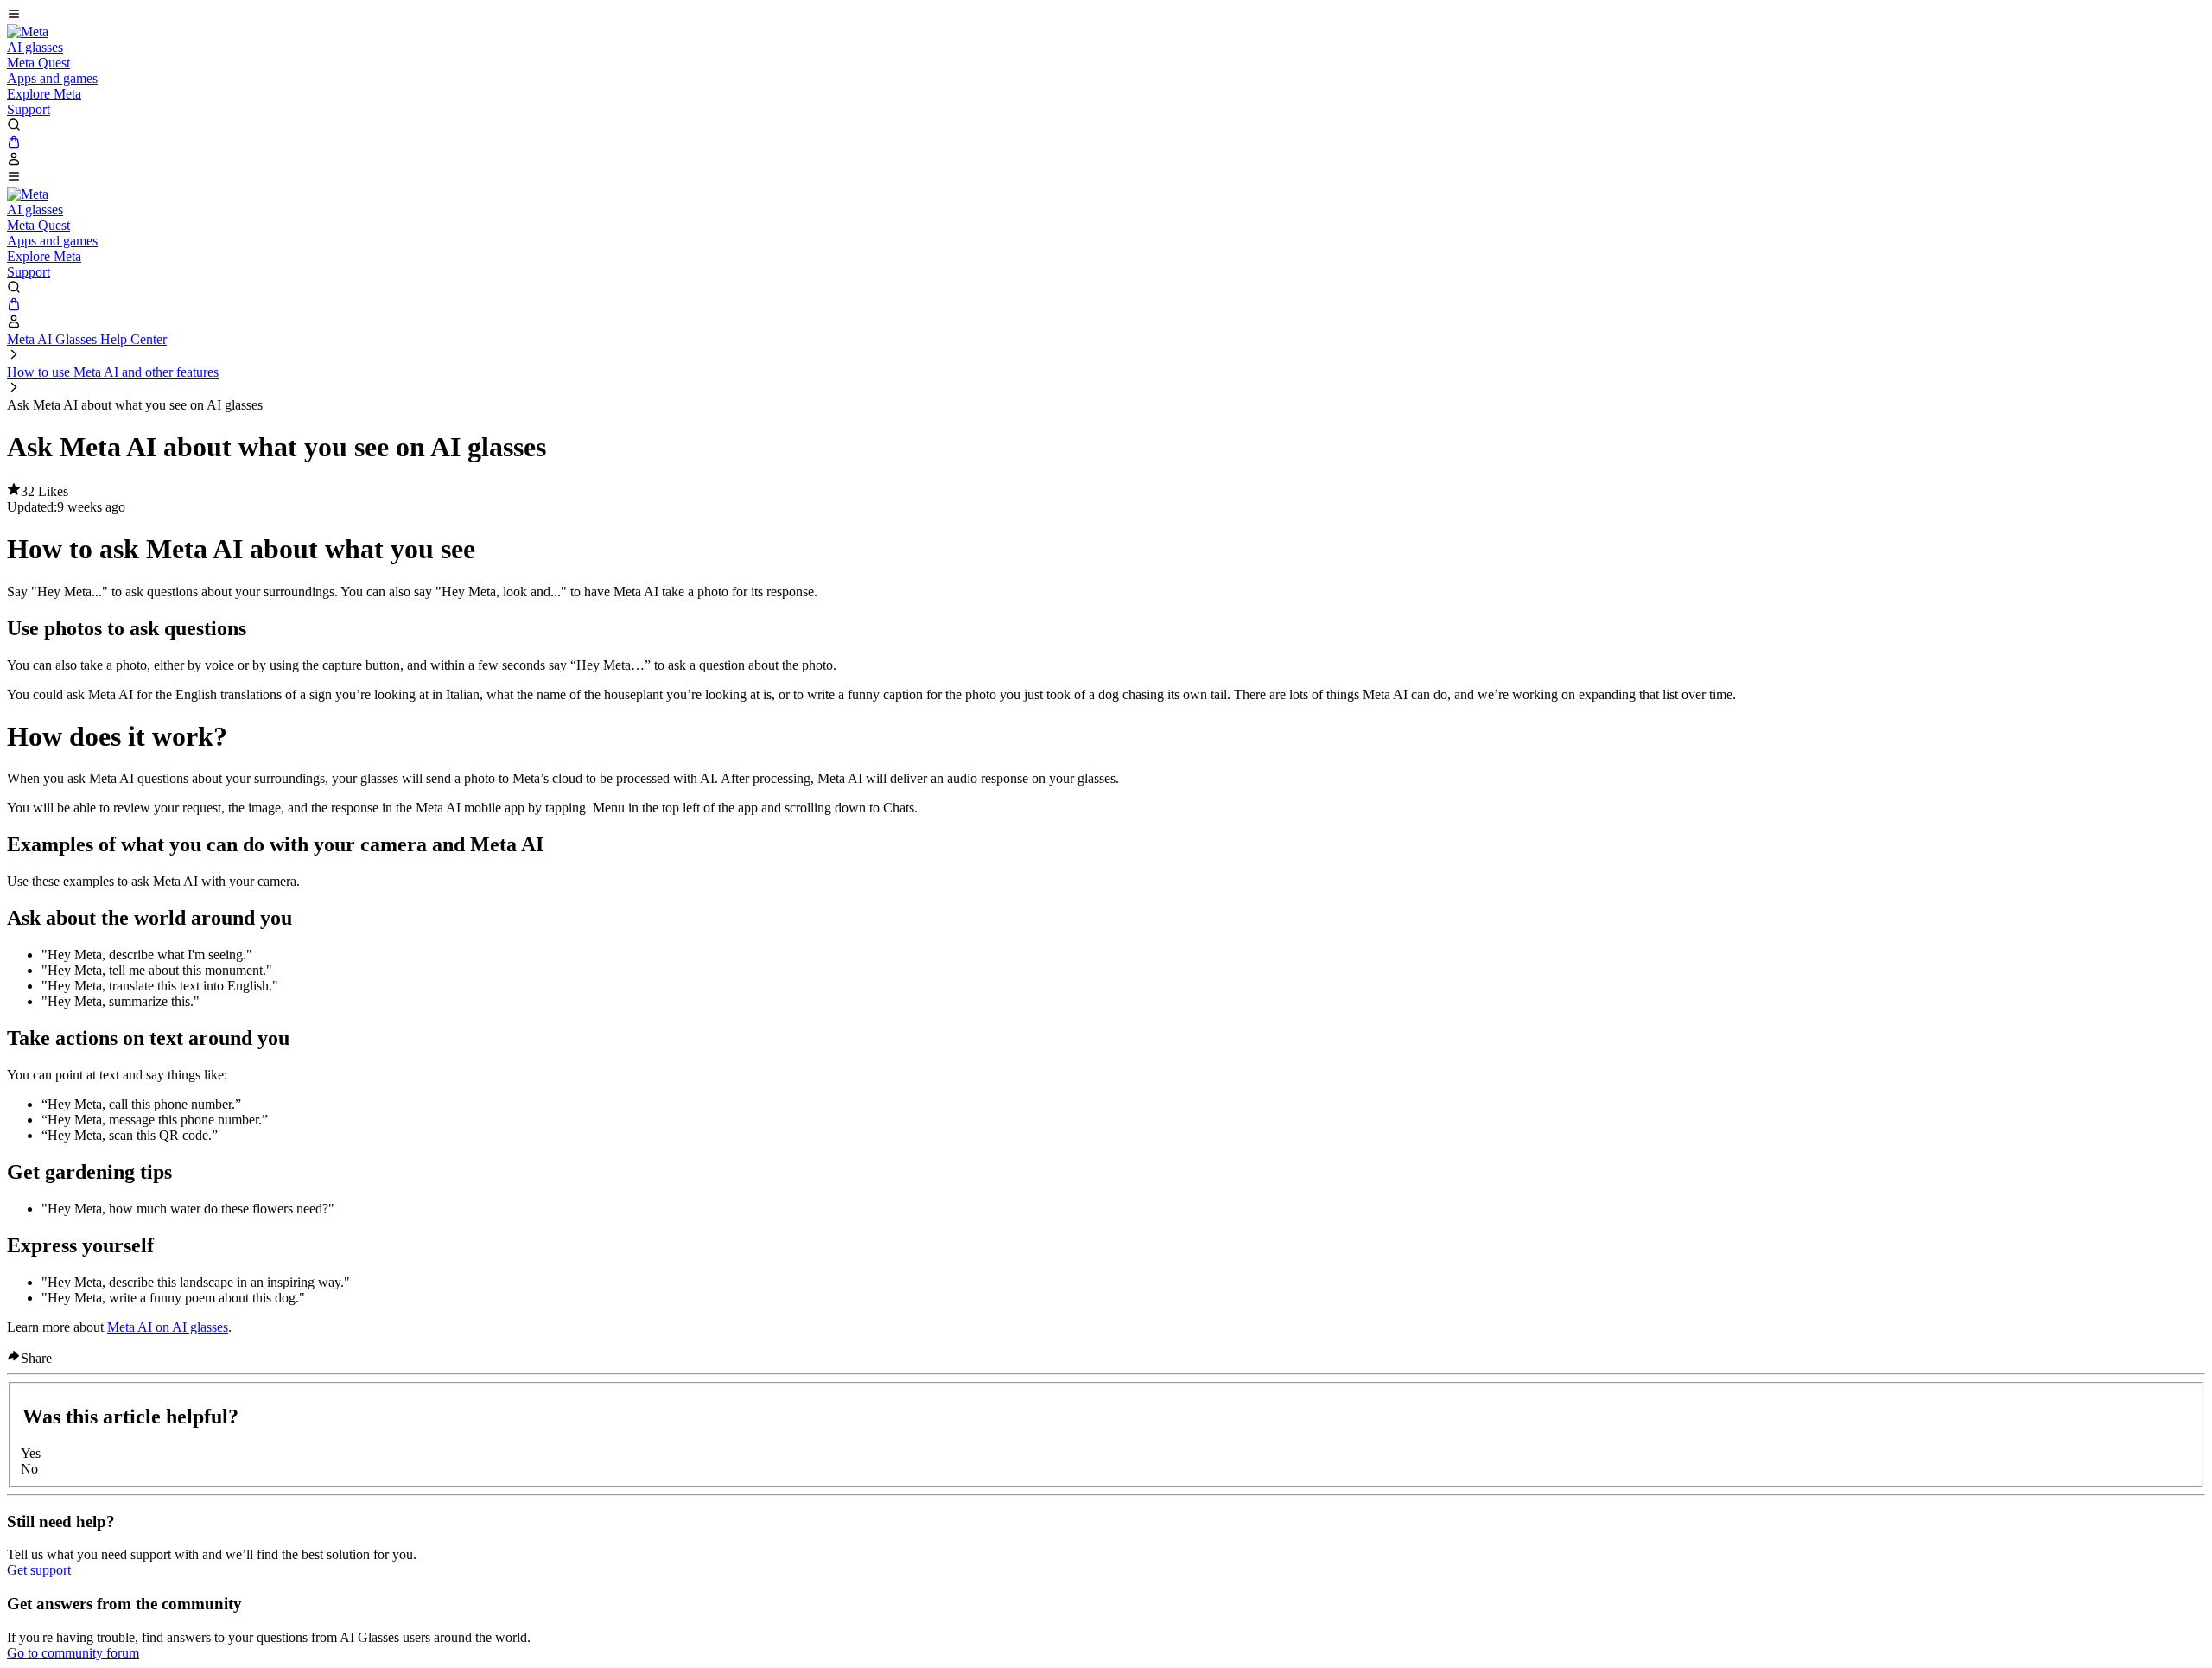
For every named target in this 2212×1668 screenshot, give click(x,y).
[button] (1106, 16)
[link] (28, 32)
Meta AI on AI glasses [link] (168, 1327)
